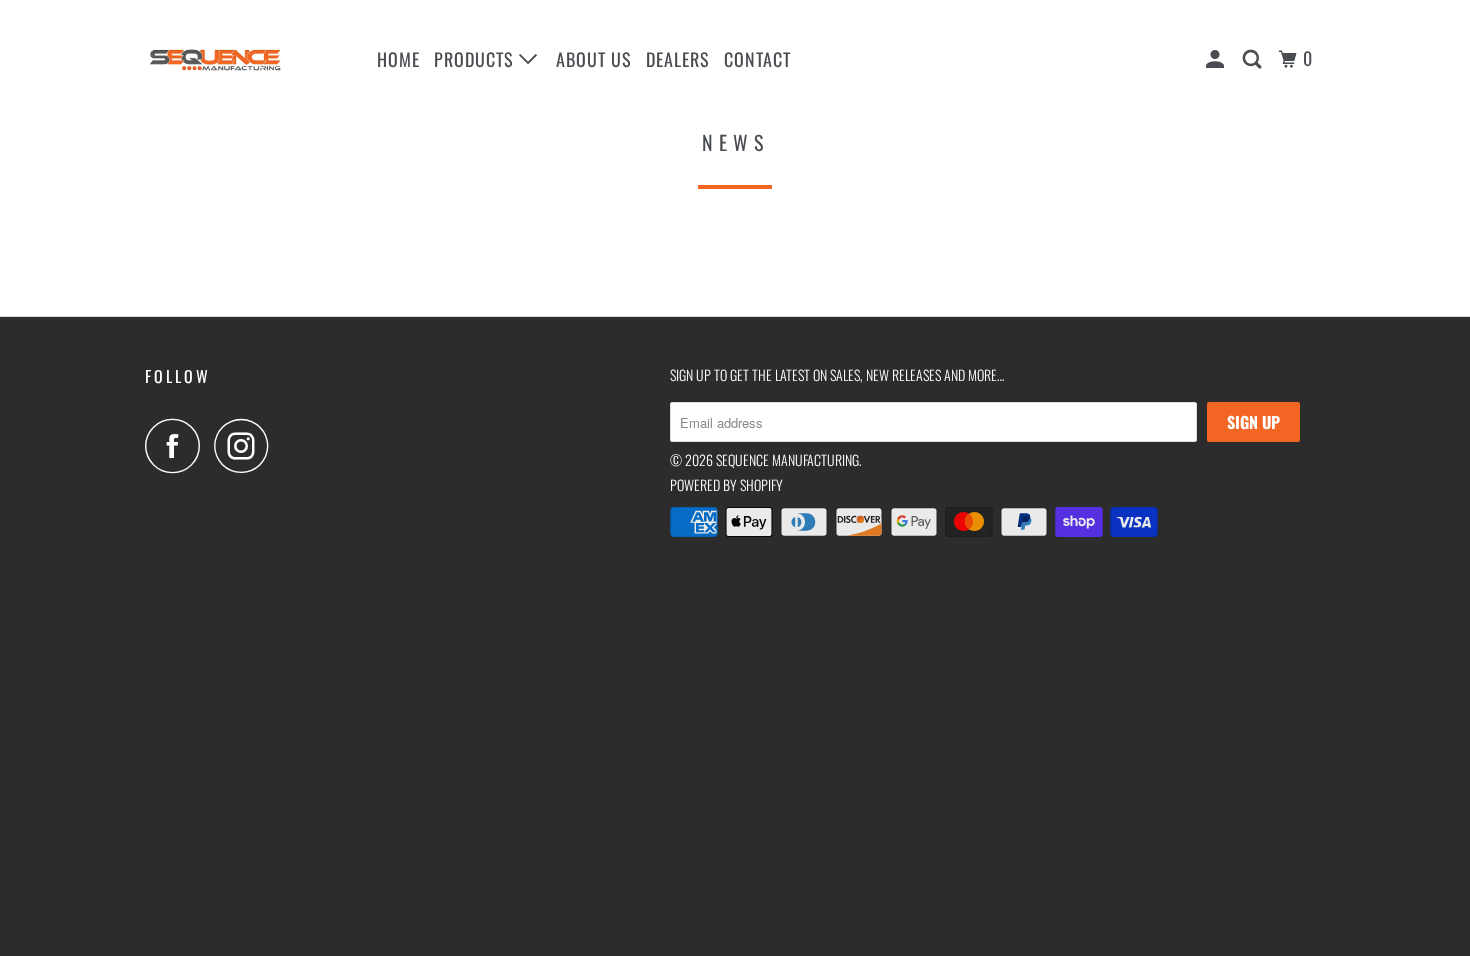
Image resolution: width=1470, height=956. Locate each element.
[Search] (1254, 59)
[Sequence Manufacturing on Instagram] (247, 445)
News (735, 142)
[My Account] (1217, 59)
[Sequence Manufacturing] (247, 60)
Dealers (678, 59)
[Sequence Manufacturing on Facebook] (178, 445)
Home (398, 59)
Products (476, 59)
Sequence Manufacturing (787, 459)
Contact (757, 59)
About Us (594, 59)
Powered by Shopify (726, 484)
